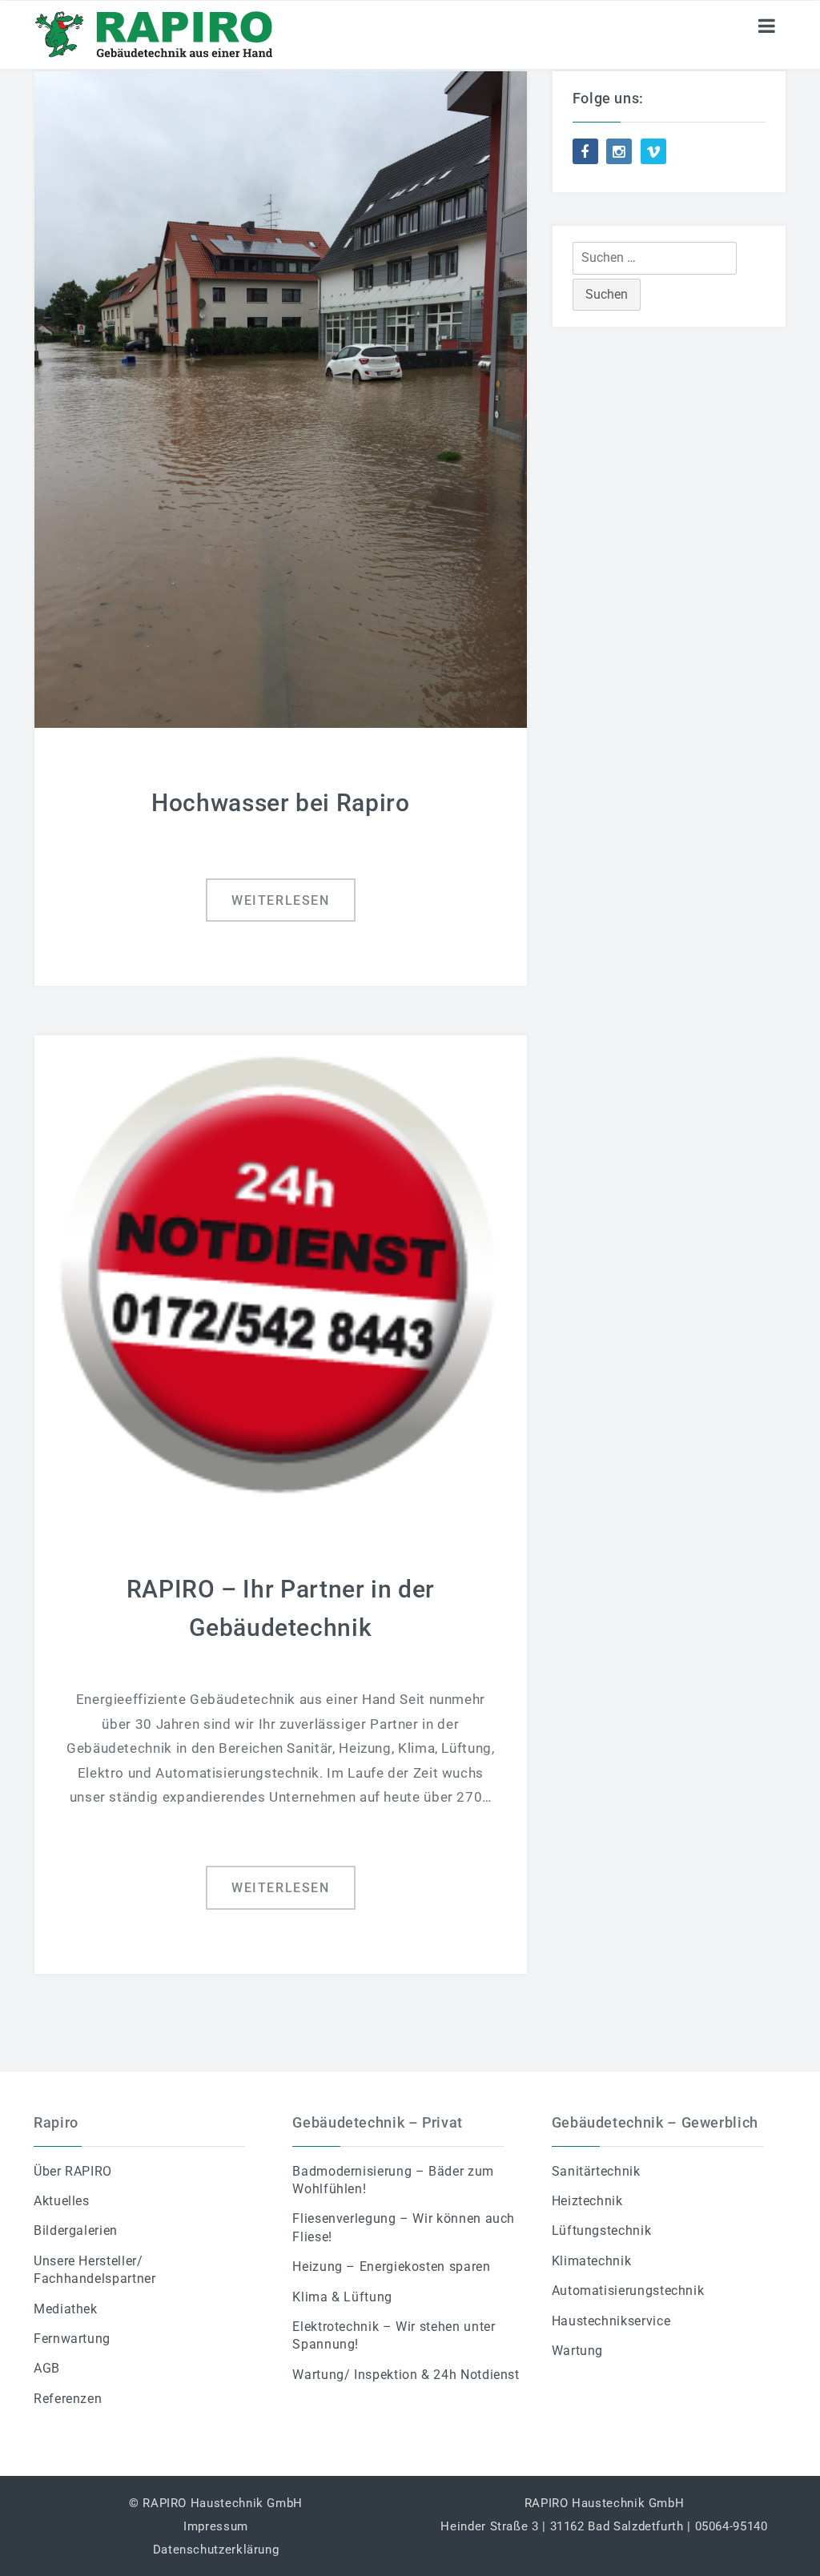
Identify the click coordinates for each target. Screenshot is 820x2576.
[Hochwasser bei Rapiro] (281, 398)
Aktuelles (62, 2201)
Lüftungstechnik (602, 2230)
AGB (47, 2368)
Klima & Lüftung (342, 2297)
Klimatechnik (592, 2261)
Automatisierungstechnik (628, 2291)
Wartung (577, 2351)
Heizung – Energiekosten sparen (391, 2267)
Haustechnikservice (611, 2321)
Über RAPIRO (73, 2171)
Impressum (216, 2526)
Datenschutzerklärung (216, 2550)
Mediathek (66, 2309)
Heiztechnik (587, 2201)
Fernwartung (72, 2339)
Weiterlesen (281, 900)
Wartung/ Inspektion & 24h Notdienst (406, 2375)
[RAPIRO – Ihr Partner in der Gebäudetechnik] (281, 1274)
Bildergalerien (76, 2230)
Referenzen (68, 2399)
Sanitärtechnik (596, 2171)
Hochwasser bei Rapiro (280, 803)
